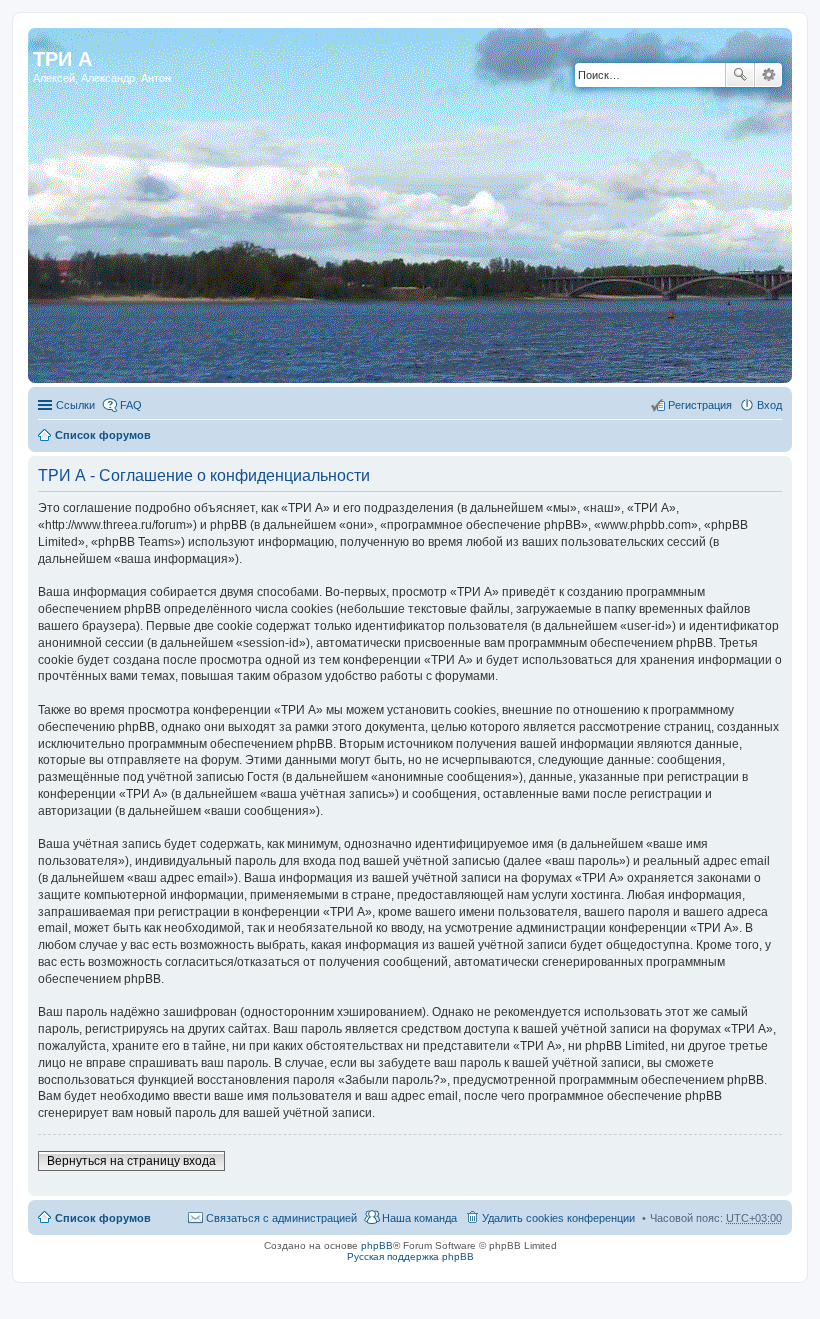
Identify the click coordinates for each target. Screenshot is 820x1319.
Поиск (740, 75)
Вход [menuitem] (769, 405)
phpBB (377, 1245)
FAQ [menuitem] (131, 405)
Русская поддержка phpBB (410, 1256)
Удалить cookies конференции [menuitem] (558, 1218)
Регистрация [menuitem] (700, 405)
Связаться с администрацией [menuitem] (281, 1218)
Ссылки (75, 405)
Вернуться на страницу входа (131, 1161)
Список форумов (103, 435)
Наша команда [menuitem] (419, 1218)
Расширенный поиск (768, 75)
